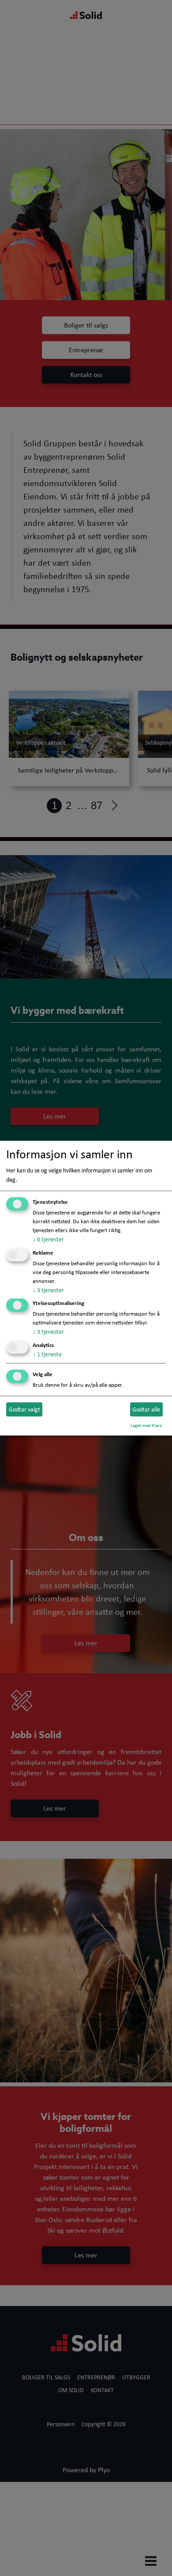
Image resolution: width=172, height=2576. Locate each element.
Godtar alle (146, 1409)
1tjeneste (47, 1355)
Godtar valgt (24, 1409)
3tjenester (48, 1290)
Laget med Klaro (146, 1425)
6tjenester (48, 1239)
